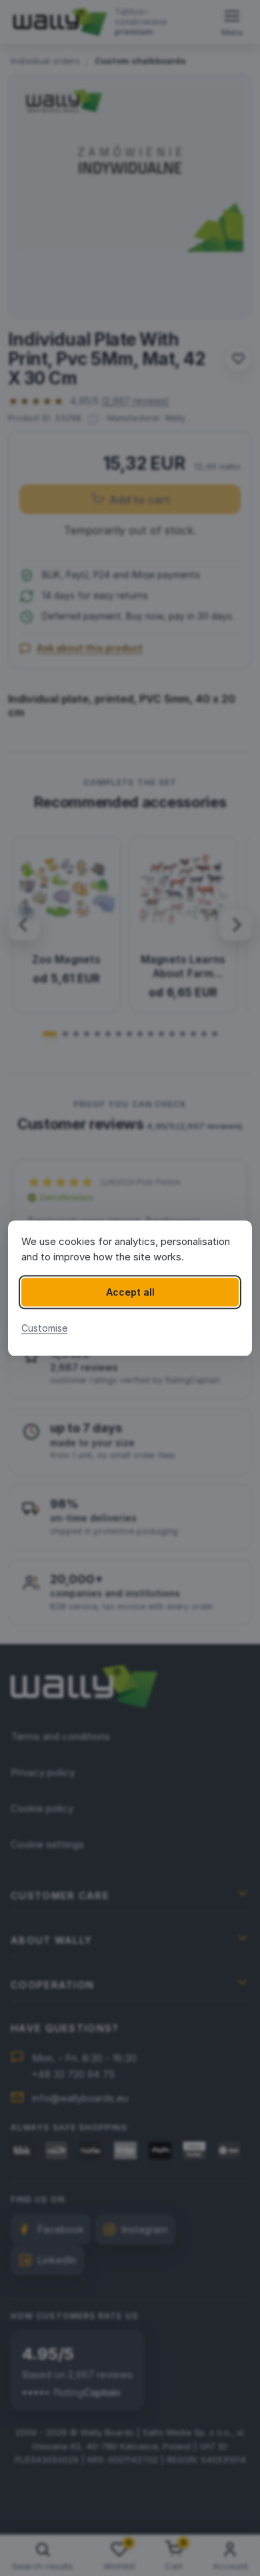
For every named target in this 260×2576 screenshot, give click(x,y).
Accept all (130, 1292)
